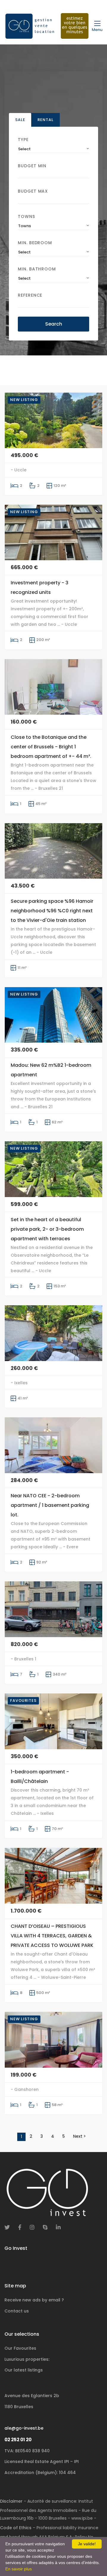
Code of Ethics (16, 2528)
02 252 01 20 (18, 2440)
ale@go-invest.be (24, 2428)
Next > (80, 2136)
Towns (26, 216)
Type (23, 140)
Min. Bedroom (35, 243)
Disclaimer (11, 2501)
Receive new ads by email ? (34, 2300)
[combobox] (53, 149)
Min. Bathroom (37, 269)
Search (54, 324)
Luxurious (27, 2359)
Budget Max (33, 191)
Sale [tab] (20, 120)
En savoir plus (19, 2569)
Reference (30, 295)
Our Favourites (20, 2348)
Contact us (17, 2311)
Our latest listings (24, 2370)
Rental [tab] (45, 120)
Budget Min (32, 166)
